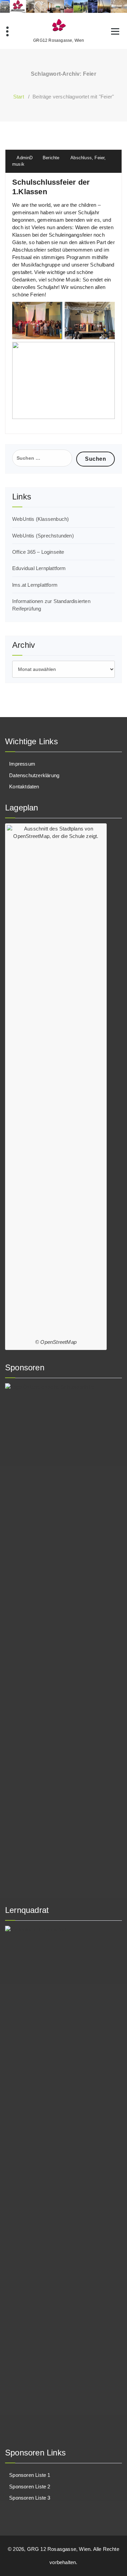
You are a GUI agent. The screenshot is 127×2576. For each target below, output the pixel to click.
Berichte (51, 158)
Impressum (22, 764)
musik (18, 164)
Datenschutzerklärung (34, 775)
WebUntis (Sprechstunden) (43, 536)
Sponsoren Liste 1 (30, 2475)
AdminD (24, 158)
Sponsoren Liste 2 (30, 2487)
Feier (99, 158)
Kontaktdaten (24, 787)
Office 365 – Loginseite (38, 552)
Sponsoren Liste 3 (30, 2498)
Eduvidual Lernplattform (39, 568)
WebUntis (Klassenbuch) (40, 519)
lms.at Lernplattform (35, 585)
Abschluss (81, 158)
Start (19, 97)
